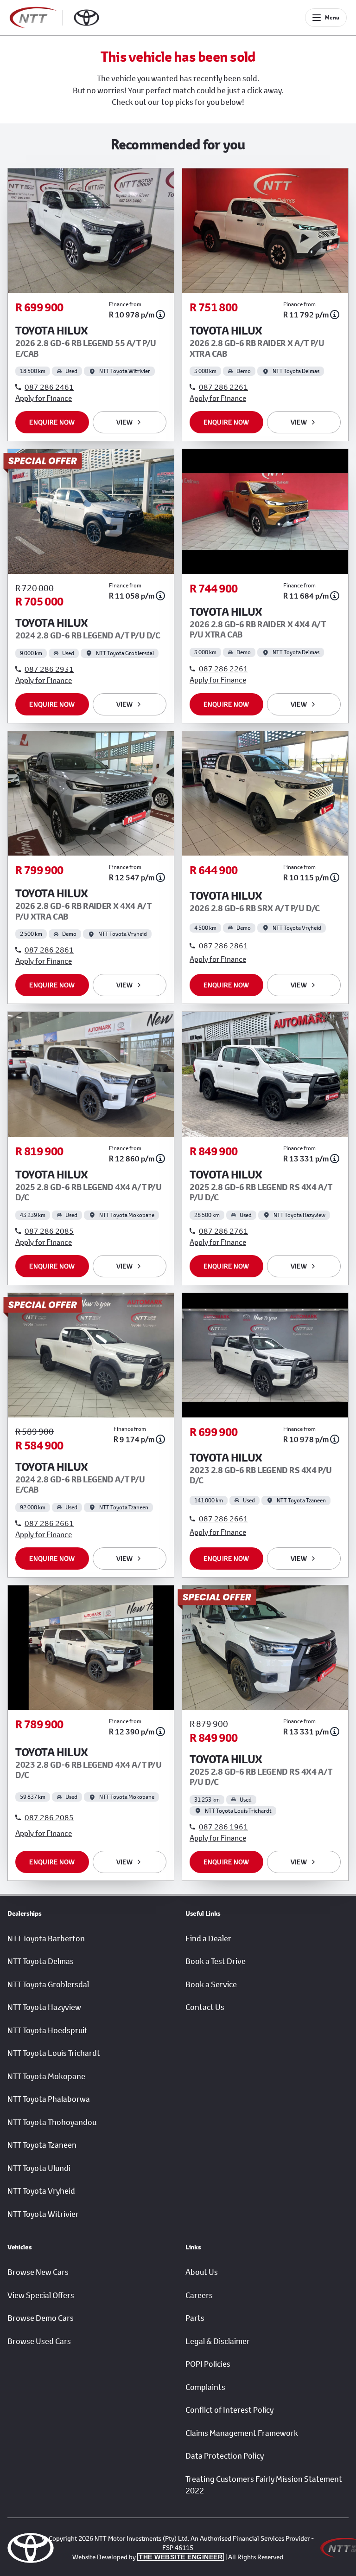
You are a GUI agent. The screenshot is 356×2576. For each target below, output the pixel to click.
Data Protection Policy (225, 2456)
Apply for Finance (44, 398)
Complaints (205, 2387)
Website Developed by (147, 2557)
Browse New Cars (38, 2272)
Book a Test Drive (216, 1961)
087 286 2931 (49, 669)
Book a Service (211, 1984)
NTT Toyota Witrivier (43, 2214)
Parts (195, 2318)
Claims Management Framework (242, 2433)
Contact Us (205, 2007)
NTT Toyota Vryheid (41, 2191)
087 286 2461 (49, 387)
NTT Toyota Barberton (46, 1938)
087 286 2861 (49, 950)
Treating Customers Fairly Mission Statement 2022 (264, 2485)
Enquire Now (52, 422)
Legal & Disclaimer (218, 2341)
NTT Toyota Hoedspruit (48, 2030)
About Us (202, 2272)
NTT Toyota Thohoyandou (52, 2122)
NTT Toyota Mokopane (46, 2076)
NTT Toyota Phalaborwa (49, 2099)
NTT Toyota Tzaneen (42, 2145)
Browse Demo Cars (41, 2318)
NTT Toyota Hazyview (44, 2007)
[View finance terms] (160, 315)
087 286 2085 (49, 1231)
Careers (199, 2295)
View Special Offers (41, 2295)
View (124, 422)
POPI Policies (208, 2364)
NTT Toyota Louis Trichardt (54, 2053)
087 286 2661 (49, 1523)
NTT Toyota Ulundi (39, 2168)
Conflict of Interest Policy (229, 2410)
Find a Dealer (208, 1938)
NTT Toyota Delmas (41, 1961)
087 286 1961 (223, 1826)
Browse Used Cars (39, 2341)
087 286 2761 (223, 1231)
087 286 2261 (223, 387)
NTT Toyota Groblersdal (48, 1984)
